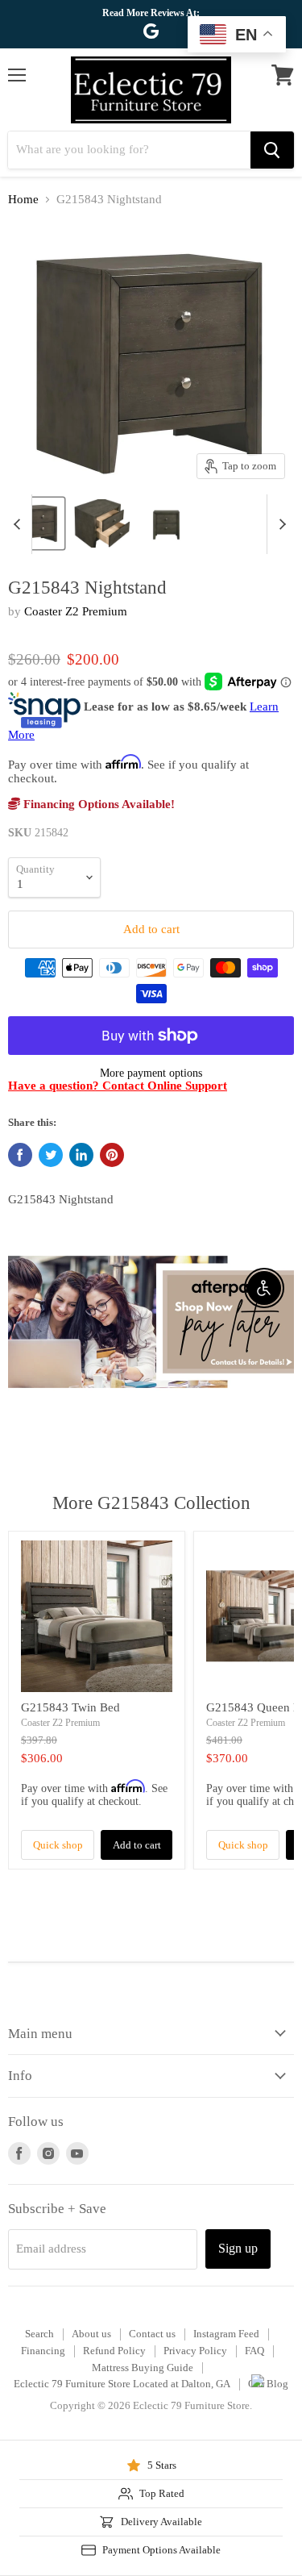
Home (23, 199)
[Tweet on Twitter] (51, 1155)
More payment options (151, 1073)
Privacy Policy (195, 2351)
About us (91, 2334)
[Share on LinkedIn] (81, 1155)
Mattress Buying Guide (143, 2368)
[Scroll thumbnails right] (279, 524)
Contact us (152, 2334)
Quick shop (58, 1845)
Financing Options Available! (97, 804)
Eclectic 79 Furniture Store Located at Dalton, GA (122, 2384)
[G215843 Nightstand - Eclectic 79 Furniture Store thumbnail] (102, 523)
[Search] (272, 150)
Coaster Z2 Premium (76, 611)
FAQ (254, 2351)
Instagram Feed (226, 2334)
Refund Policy (114, 2351)
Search (39, 2334)
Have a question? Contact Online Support (118, 1086)
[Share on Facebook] (20, 1155)
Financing (43, 2351)
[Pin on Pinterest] (112, 1155)
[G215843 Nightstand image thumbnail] (37, 523)
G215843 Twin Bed (70, 1707)
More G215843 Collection (151, 1503)
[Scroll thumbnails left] (19, 524)
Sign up (238, 2248)
